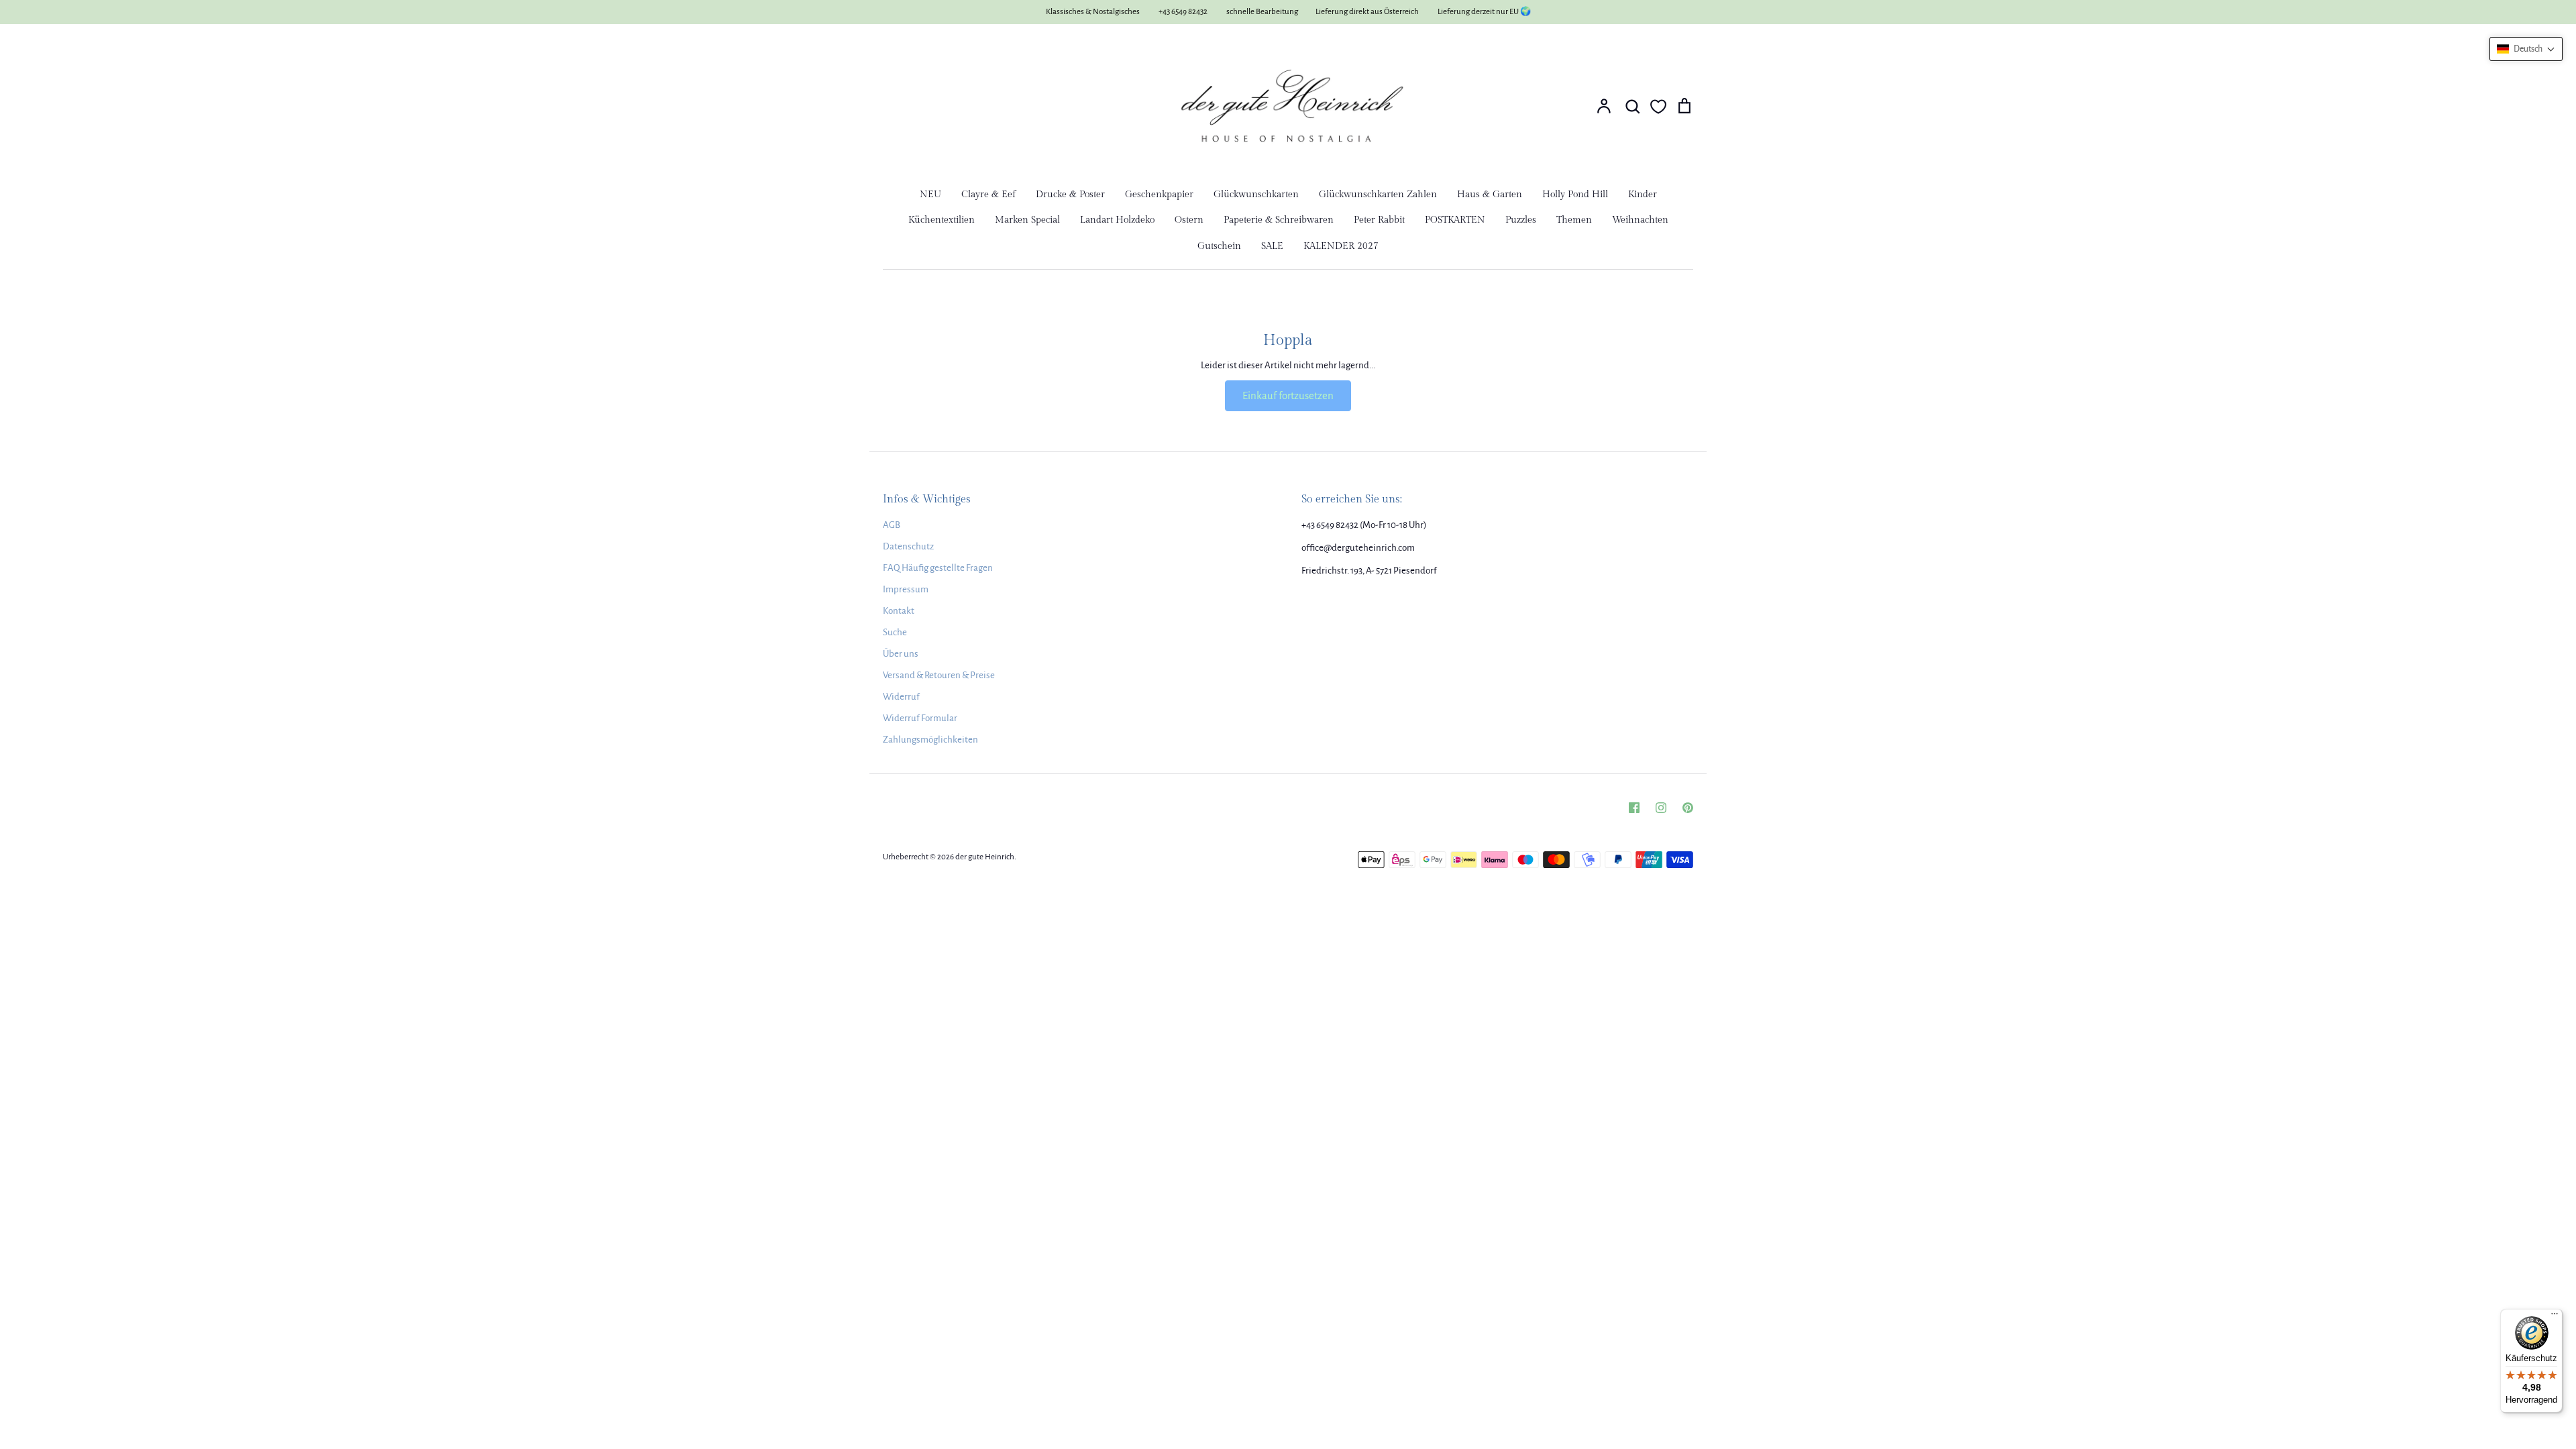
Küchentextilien (942, 220)
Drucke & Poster (1070, 195)
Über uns (901, 654)
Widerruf (901, 697)
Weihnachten (1640, 220)
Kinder (1643, 195)
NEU (930, 195)
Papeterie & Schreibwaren (1279, 220)
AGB (892, 525)
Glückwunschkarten (1256, 195)
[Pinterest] (1688, 808)
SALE (1272, 246)
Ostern (1189, 220)
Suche (895, 632)
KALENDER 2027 (1341, 246)
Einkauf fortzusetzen (1288, 395)
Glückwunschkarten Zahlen (1378, 195)
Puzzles (1521, 220)
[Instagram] (1661, 808)
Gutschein (1219, 246)
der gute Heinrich (985, 857)
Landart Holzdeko (1117, 220)
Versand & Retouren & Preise (939, 675)
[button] (2526, 49)
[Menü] (2555, 1317)
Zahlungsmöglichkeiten (930, 740)
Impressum (906, 589)
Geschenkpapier (1159, 195)
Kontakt (899, 611)
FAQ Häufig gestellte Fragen (938, 568)
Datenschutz (908, 546)
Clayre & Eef (988, 195)
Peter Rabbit (1379, 220)
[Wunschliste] (1658, 107)
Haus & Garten (1490, 195)
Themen (1574, 220)
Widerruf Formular (920, 718)
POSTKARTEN (1455, 220)
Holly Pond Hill (1575, 195)
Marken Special (1027, 220)
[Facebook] (1634, 808)
